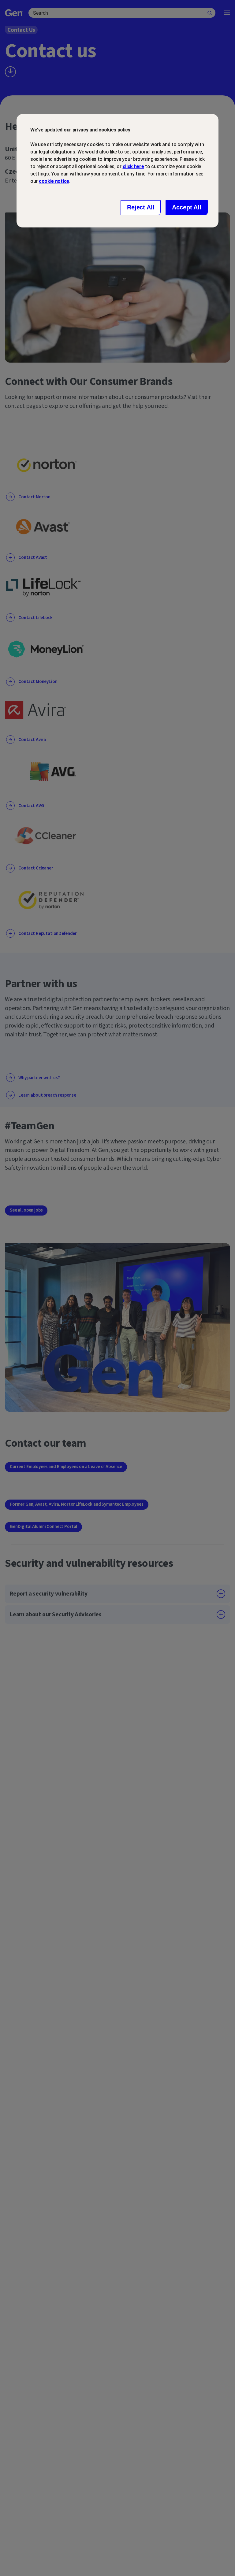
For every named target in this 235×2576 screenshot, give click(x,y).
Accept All (187, 207)
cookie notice (54, 181)
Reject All (141, 207)
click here (133, 166)
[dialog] (117, 171)
